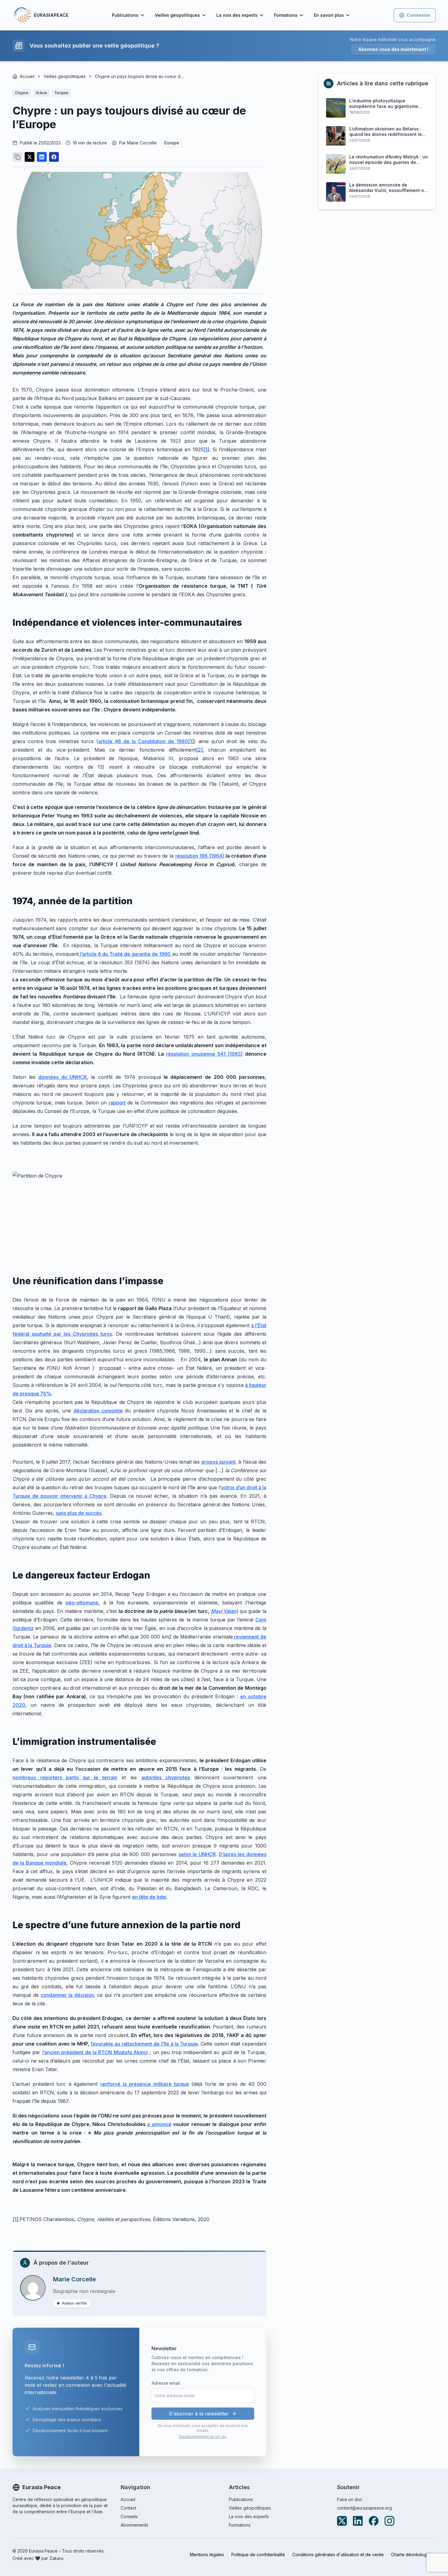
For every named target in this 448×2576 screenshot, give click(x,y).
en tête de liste (149, 1897)
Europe (172, 143)
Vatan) (225, 1611)
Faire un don (350, 2499)
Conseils (129, 2516)
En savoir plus (329, 15)
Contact (128, 2508)
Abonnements (135, 2525)
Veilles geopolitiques (65, 76)
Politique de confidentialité (258, 2555)
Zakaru (56, 2558)
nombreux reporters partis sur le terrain (65, 1777)
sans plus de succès (79, 1513)
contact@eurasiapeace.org (364, 2508)
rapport (117, 1103)
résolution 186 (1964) (200, 856)
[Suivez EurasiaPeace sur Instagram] (389, 2521)
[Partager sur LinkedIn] (42, 157)
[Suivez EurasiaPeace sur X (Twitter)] (342, 2521)
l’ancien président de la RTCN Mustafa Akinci (95, 2052)
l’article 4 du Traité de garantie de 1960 (125, 954)
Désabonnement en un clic (203, 2437)
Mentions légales (207, 2555)
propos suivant (218, 1462)
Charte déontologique (413, 2555)
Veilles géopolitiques (177, 15)
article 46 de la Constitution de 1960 (143, 741)
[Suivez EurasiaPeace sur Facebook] (374, 2521)
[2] (199, 750)
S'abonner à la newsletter (199, 2414)
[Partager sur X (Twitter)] (30, 157)
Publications (125, 15)
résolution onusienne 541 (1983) (204, 1054)
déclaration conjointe (98, 1411)
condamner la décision (67, 1995)
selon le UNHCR (197, 1854)
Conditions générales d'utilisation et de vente (338, 2555)
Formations (286, 15)
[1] (206, 449)
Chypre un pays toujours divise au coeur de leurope (140, 76)
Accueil (27, 76)
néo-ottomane (82, 1603)
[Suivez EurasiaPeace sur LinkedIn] (358, 2521)
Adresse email (166, 2383)
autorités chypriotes (166, 1777)
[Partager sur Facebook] (54, 157)
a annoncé (159, 2124)
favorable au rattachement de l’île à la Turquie (144, 2044)
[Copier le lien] (17, 157)
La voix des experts (237, 15)
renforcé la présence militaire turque (144, 2084)
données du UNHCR (63, 1077)
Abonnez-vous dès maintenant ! (393, 49)
